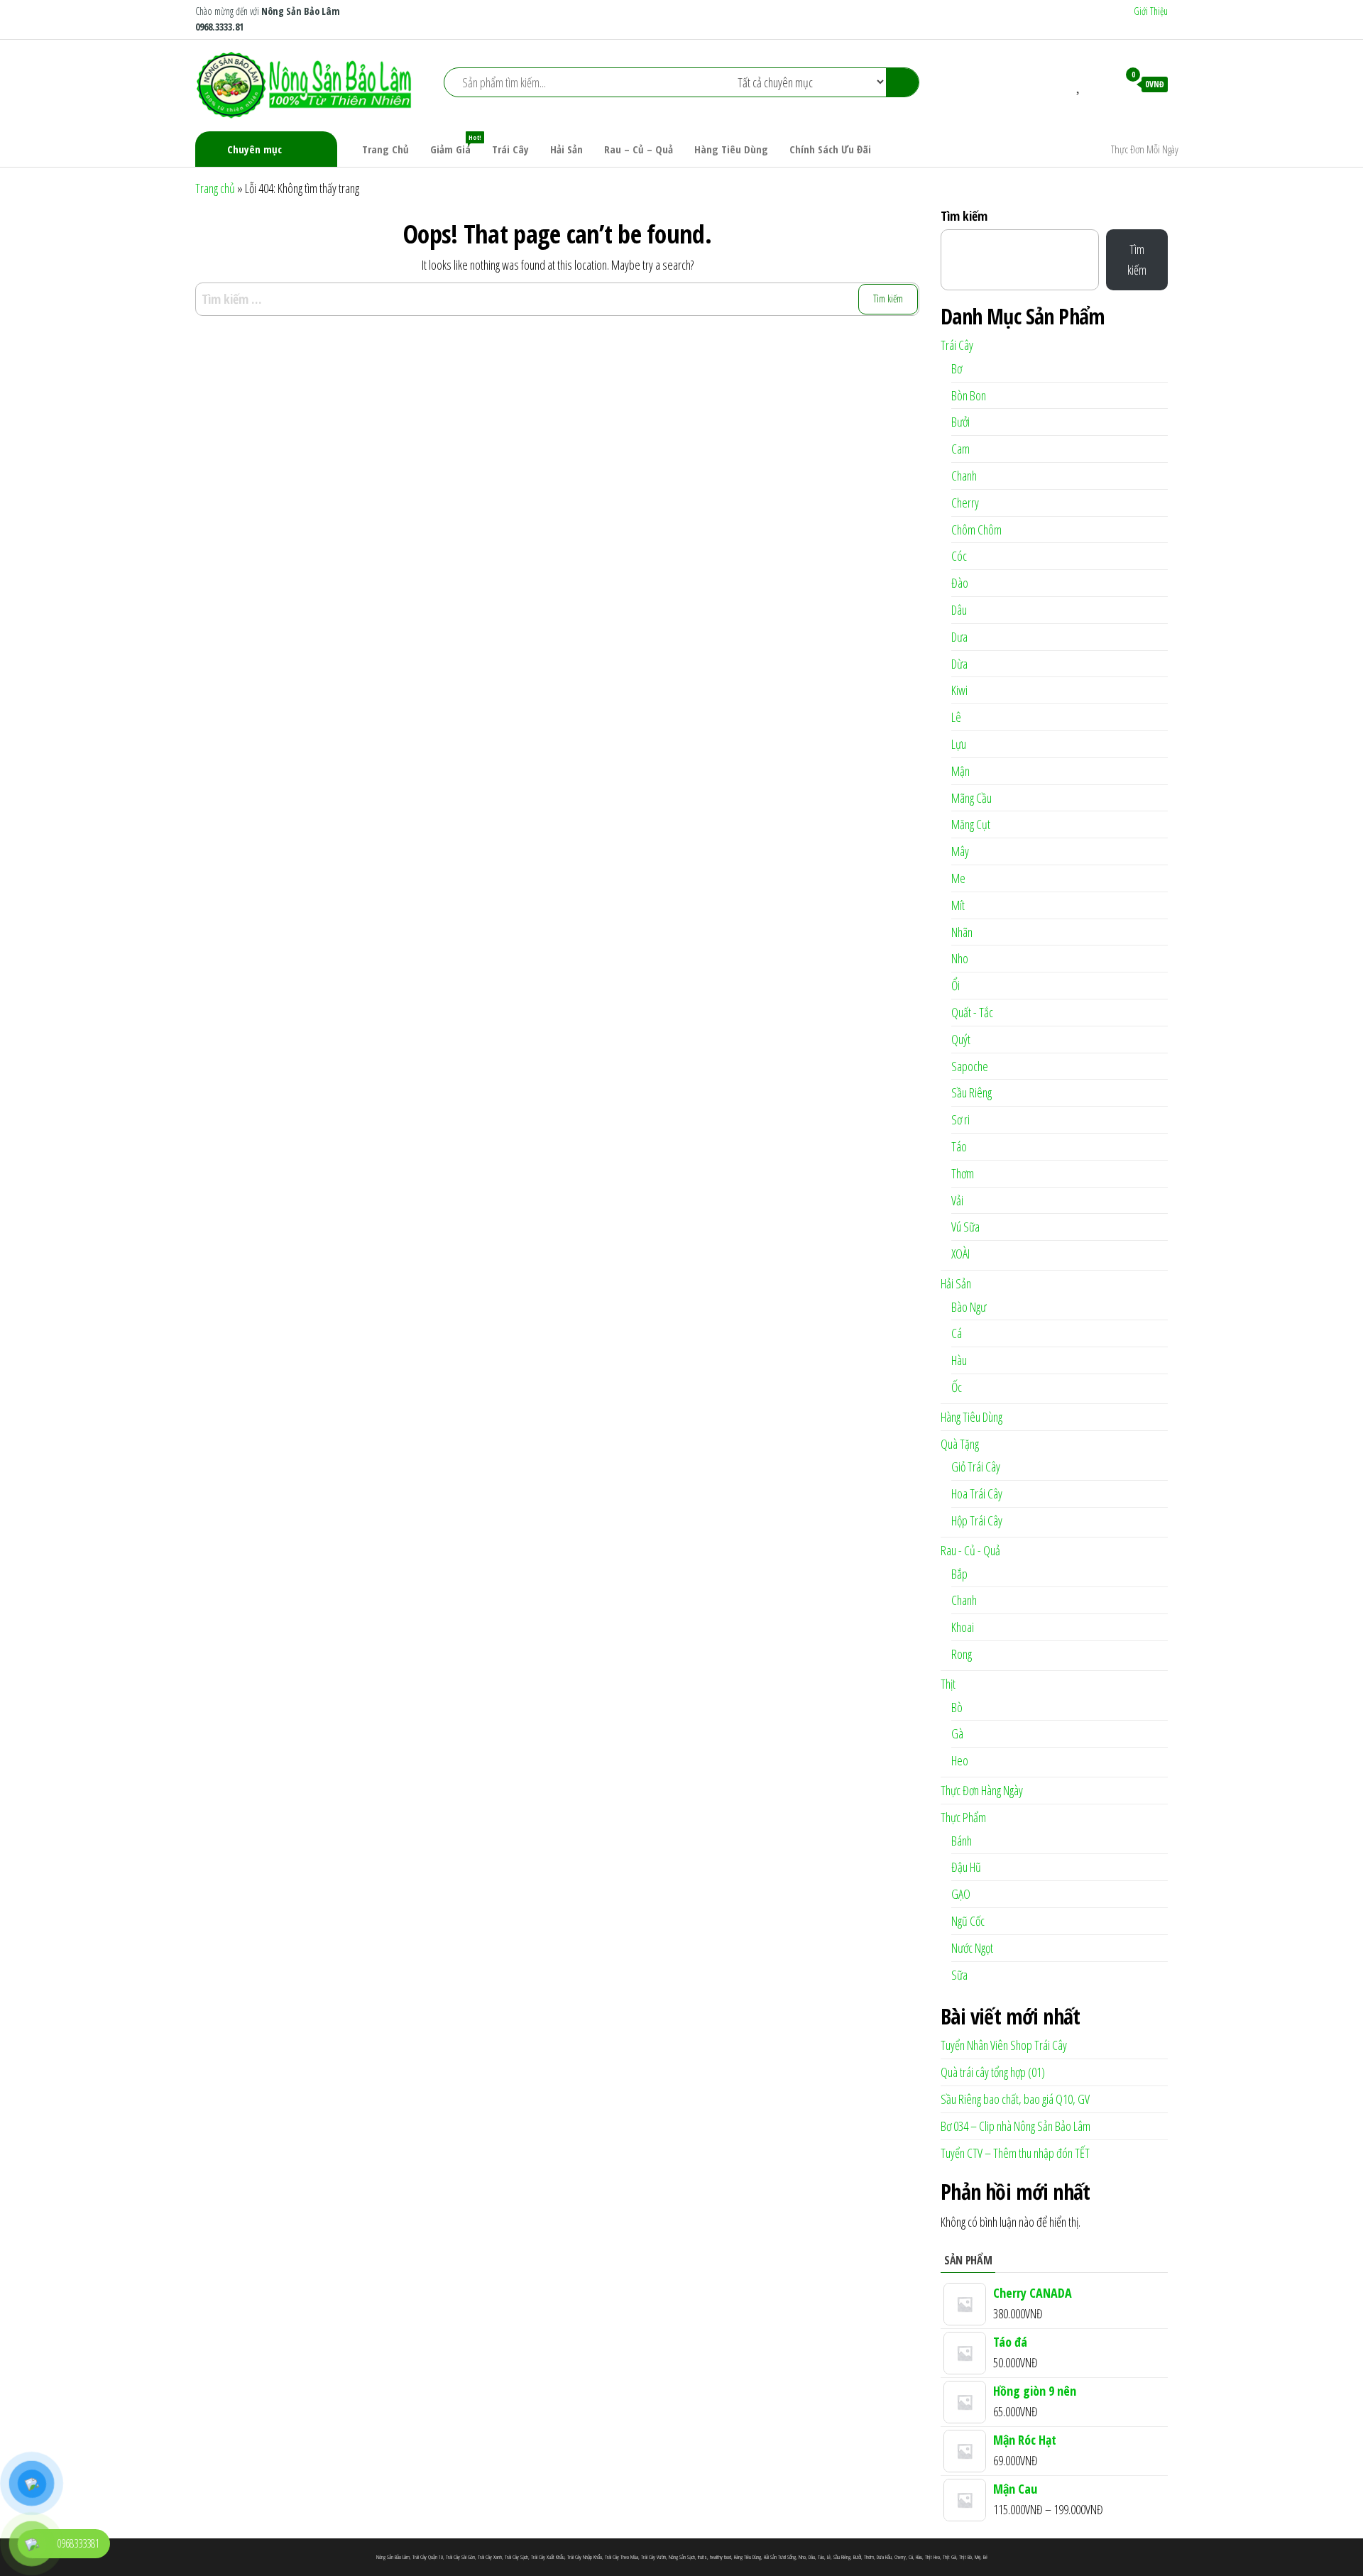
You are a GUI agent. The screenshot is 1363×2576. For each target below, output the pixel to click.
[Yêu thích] (1079, 84)
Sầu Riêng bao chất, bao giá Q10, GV (1015, 2099)
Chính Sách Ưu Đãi (830, 149)
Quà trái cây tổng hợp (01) (993, 2072)
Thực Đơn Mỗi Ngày (1145, 149)
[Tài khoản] (1100, 84)
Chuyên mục (254, 149)
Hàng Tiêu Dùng (731, 149)
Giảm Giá (456, 144)
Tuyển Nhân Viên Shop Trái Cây (1004, 2045)
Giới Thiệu (1151, 11)
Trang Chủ (385, 149)
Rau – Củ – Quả (639, 149)
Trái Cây (510, 149)
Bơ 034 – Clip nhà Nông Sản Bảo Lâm (1016, 2126)
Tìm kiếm (964, 216)
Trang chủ (215, 188)
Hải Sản (566, 149)
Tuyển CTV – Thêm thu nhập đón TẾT (1015, 2153)
